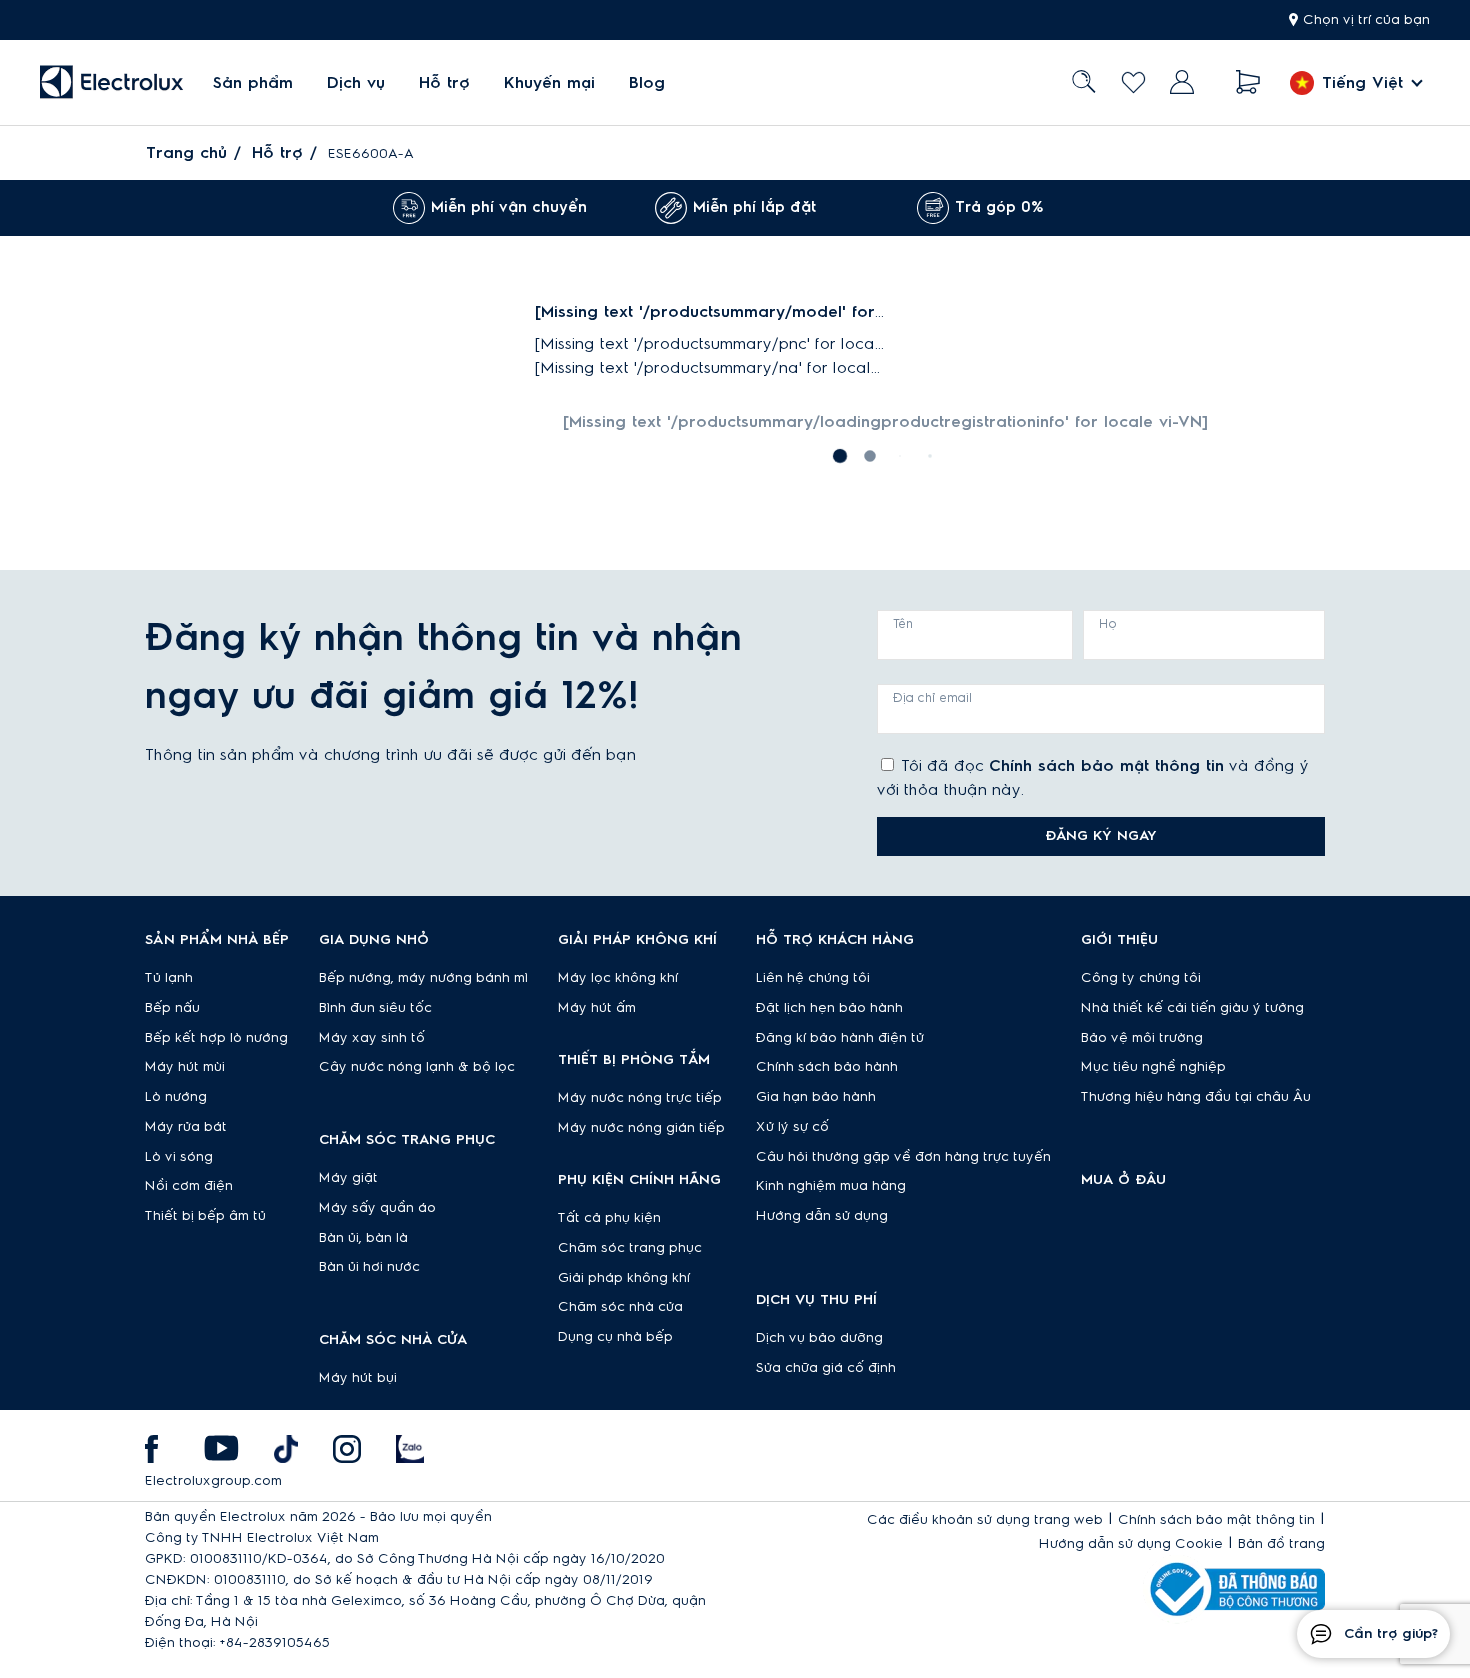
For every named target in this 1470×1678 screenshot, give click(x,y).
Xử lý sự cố (792, 1127)
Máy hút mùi (185, 1067)
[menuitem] (253, 82)
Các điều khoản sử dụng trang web (985, 1520)
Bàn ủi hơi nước (369, 1267)
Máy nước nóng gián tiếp (641, 1128)
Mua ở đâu (1123, 1180)
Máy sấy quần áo (377, 1208)
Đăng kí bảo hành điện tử (840, 1038)
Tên (903, 624)
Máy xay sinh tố (372, 1038)
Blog (647, 83)
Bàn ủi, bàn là (363, 1238)
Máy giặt (348, 1178)
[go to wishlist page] (1133, 82)
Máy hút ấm (597, 1008)
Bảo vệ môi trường (1142, 1038)
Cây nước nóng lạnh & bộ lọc (417, 1067)
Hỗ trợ (444, 83)
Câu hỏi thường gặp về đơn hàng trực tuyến (903, 1157)
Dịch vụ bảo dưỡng (819, 1338)
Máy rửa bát (186, 1127)
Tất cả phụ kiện (609, 1218)
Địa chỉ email (932, 698)
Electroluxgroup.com (213, 1481)
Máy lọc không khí (618, 978)
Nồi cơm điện (189, 1186)
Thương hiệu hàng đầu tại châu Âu (1196, 1097)
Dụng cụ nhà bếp (615, 1337)
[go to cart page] (1248, 82)
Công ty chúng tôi (1141, 978)
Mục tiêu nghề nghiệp (1153, 1067)
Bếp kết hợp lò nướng (216, 1038)
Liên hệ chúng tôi (813, 978)
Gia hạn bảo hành (816, 1097)
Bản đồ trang (1281, 1544)
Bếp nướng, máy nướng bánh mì (423, 978)
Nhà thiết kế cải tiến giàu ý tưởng (1192, 1008)
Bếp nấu (172, 1008)
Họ (1108, 624)
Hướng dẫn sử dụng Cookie (1131, 1544)
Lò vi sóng (179, 1157)
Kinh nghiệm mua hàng (831, 1186)
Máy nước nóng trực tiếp (640, 1098)
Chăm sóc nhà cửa (620, 1307)
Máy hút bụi (358, 1378)
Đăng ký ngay (1101, 836)
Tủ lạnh (169, 978)
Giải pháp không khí (624, 1278)
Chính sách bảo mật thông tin (1106, 766)
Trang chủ (186, 153)
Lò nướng (176, 1097)
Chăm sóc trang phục (630, 1248)
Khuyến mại (549, 83)
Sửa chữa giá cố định (826, 1368)
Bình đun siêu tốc (375, 1008)
